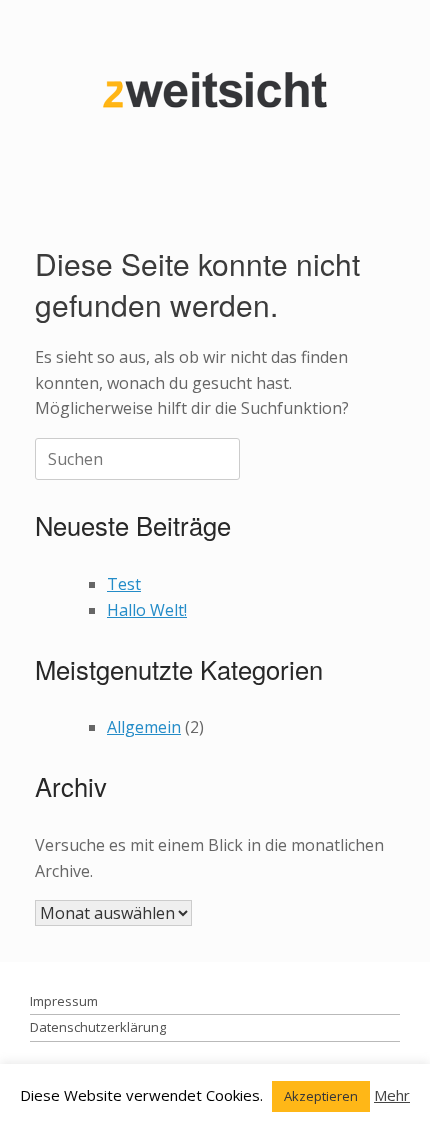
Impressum (64, 1001)
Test (124, 584)
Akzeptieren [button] (321, 1096)
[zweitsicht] (215, 89)
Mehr (392, 1095)
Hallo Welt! (147, 610)
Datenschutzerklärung (98, 1027)
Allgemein (144, 727)
